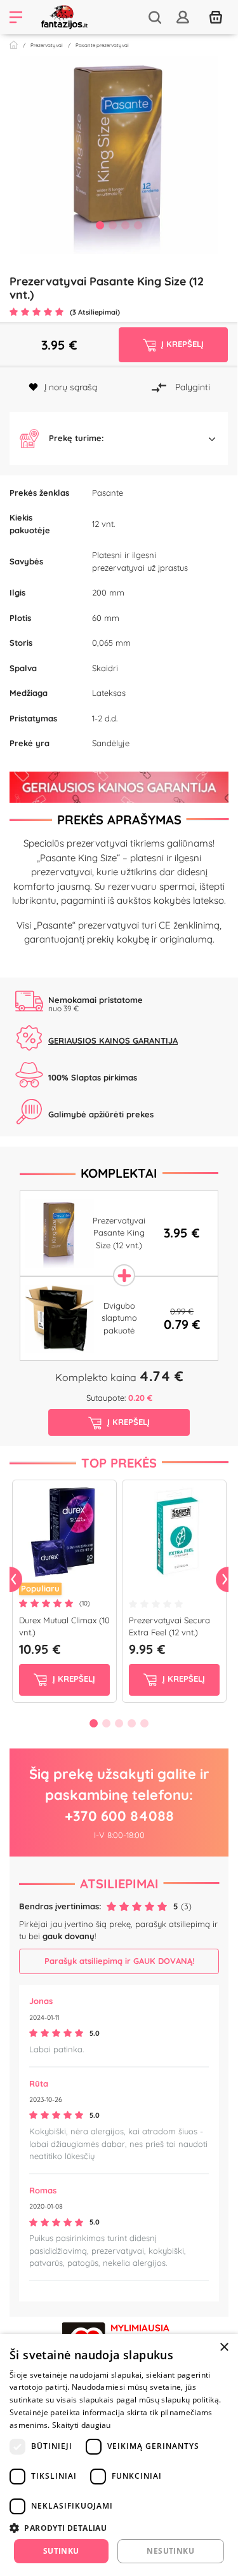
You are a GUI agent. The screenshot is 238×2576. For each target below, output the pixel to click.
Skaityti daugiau (82, 2425)
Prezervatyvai (47, 45)
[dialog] (119, 2455)
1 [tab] (100, 225)
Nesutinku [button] (170, 2551)
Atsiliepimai (119, 1884)
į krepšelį (73, 1679)
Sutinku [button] (61, 2551)
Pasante (108, 493)
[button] (119, 439)
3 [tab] (126, 225)
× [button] (224, 2348)
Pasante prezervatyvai (102, 45)
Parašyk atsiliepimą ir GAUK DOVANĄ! (119, 1961)
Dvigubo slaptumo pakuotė (119, 1318)
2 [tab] (113, 225)
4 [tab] (138, 225)
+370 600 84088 (119, 1816)
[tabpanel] (119, 155)
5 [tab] (145, 1723)
